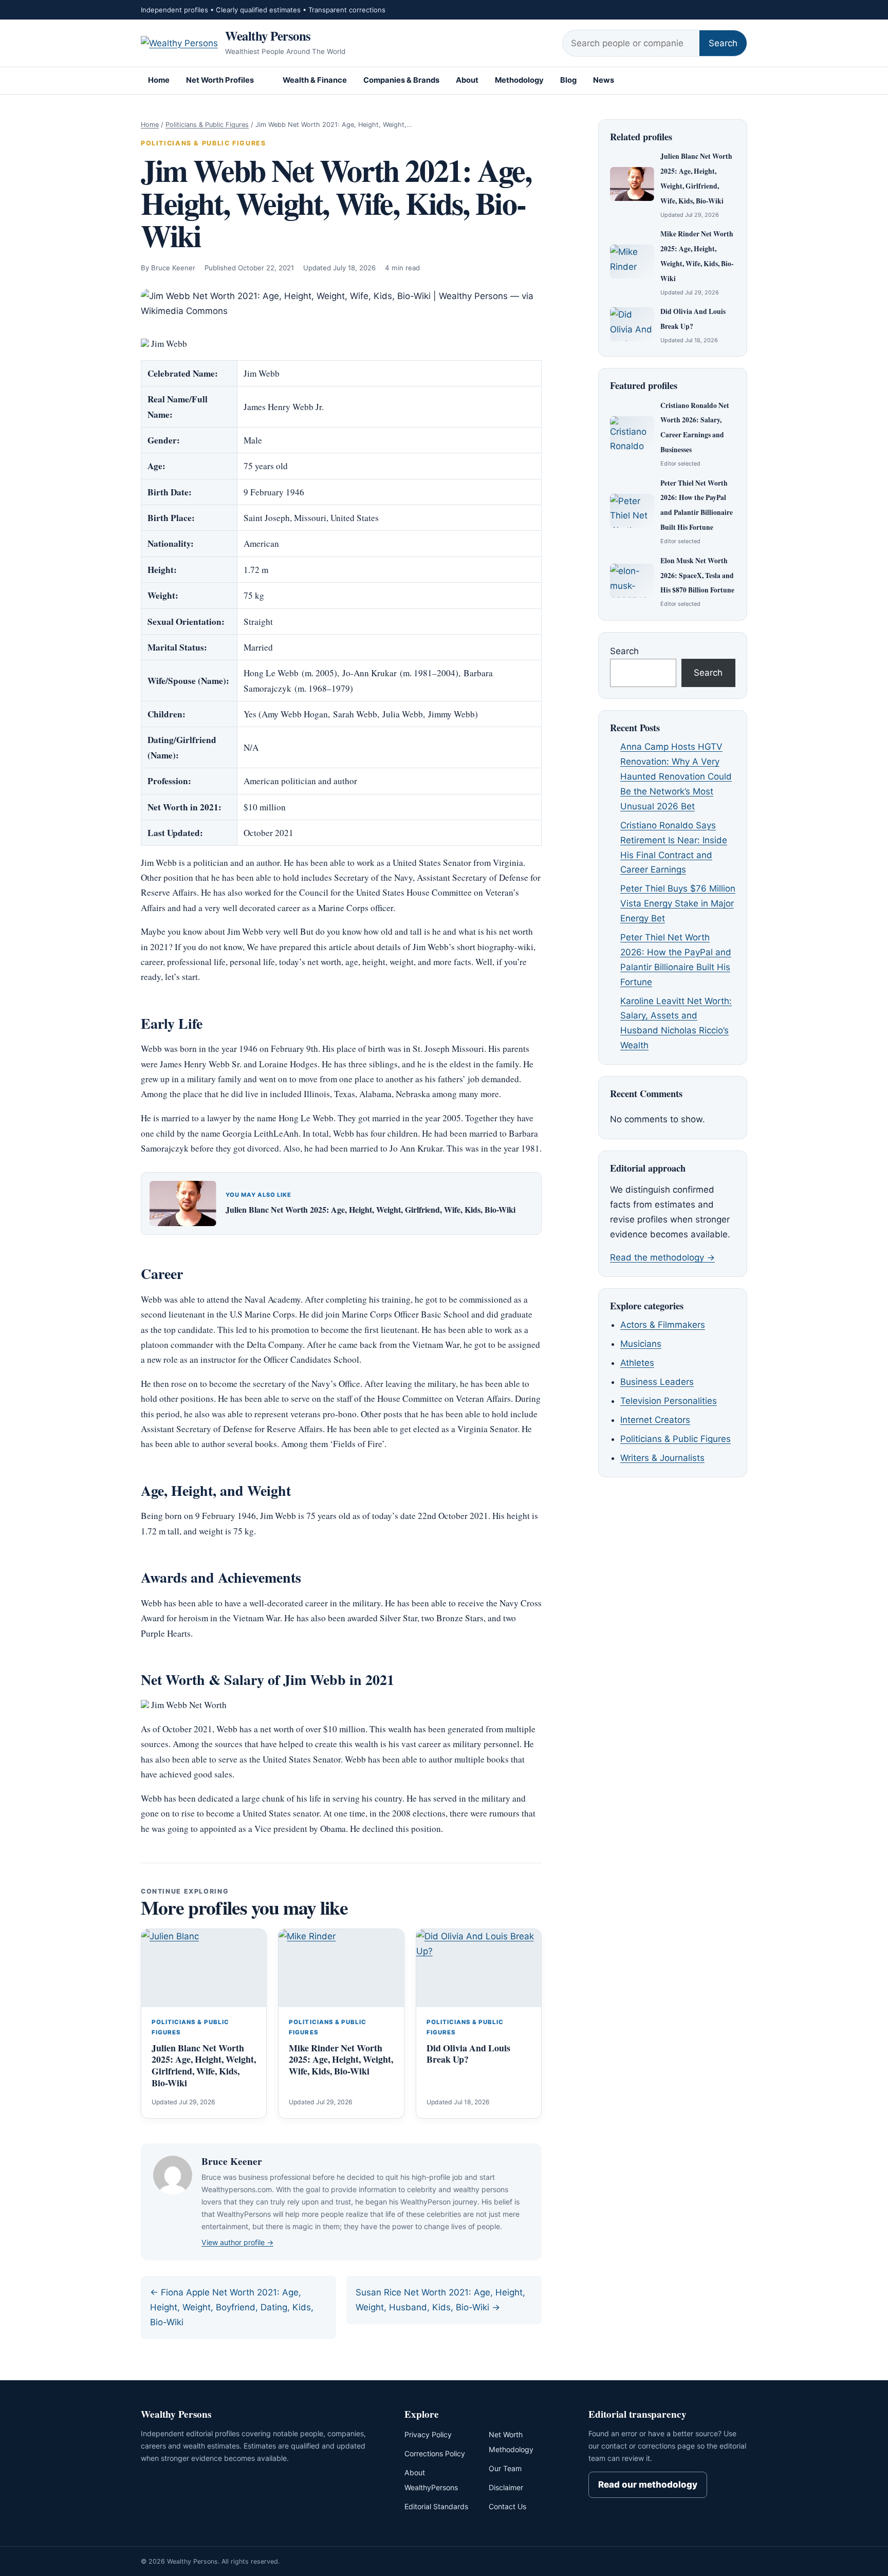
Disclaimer (506, 2487)
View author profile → (237, 2242)
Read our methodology (648, 2485)
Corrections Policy (435, 2453)
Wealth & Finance (315, 80)
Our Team (505, 2468)
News (604, 80)
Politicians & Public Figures (207, 125)
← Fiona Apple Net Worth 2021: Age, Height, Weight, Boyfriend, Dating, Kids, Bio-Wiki (232, 2307)
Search (723, 43)
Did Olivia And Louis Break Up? (468, 2054)
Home (159, 80)
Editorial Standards (436, 2506)
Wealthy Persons (268, 35)
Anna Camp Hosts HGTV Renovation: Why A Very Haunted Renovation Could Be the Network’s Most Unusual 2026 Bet (676, 776)
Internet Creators (655, 1420)
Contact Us (507, 2506)
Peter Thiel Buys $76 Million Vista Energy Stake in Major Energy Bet (678, 903)
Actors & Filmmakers (663, 1325)
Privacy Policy (428, 2434)
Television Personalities (669, 1401)
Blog (568, 80)
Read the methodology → (662, 1257)
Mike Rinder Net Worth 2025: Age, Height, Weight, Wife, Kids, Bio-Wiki (341, 2060)
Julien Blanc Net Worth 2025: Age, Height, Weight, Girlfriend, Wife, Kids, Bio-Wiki (371, 1209)
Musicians (641, 1344)
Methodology (519, 80)
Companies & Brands (401, 80)
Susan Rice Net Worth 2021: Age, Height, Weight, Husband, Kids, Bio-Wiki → (440, 2300)
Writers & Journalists (662, 1458)
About (467, 80)
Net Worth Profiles (220, 80)
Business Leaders (657, 1382)
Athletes (637, 1363)
